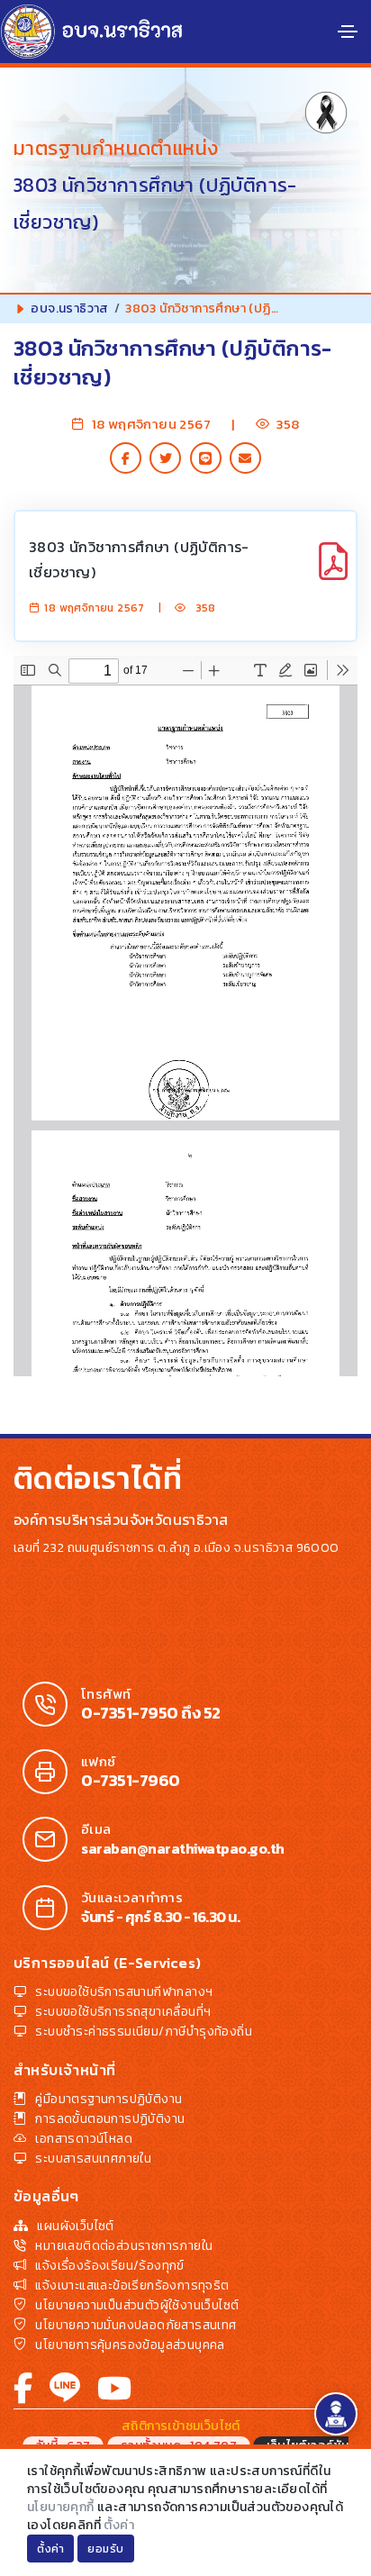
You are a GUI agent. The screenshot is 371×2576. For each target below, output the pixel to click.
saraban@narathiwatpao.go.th (183, 1848)
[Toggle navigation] (348, 32)
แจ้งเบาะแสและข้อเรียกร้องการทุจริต (132, 2286)
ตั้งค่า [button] (50, 2549)
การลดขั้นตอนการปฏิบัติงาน (110, 2119)
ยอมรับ (106, 2549)
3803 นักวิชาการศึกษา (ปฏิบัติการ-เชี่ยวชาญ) (139, 559)
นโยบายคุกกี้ (61, 2507)
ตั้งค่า (119, 2525)
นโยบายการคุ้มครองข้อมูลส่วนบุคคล (130, 2345)
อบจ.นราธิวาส (69, 308)
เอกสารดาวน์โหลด (84, 2139)
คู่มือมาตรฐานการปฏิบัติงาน (109, 2099)
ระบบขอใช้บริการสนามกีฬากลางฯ (124, 1992)
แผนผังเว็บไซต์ (75, 2226)
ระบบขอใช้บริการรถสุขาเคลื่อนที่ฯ (123, 2012)
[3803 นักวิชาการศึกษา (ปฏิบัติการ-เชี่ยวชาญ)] (333, 571)
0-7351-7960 (131, 1781)
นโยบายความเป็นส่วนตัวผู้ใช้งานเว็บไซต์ (137, 2305)
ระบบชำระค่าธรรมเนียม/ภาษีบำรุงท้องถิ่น (144, 2032)
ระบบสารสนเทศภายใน (93, 2159)
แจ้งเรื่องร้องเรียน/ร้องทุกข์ (109, 2266)
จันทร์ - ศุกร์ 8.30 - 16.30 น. (160, 1917)
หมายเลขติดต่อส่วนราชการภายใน (124, 2246)
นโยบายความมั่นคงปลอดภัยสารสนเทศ (136, 2325)
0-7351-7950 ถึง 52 (151, 1713)
